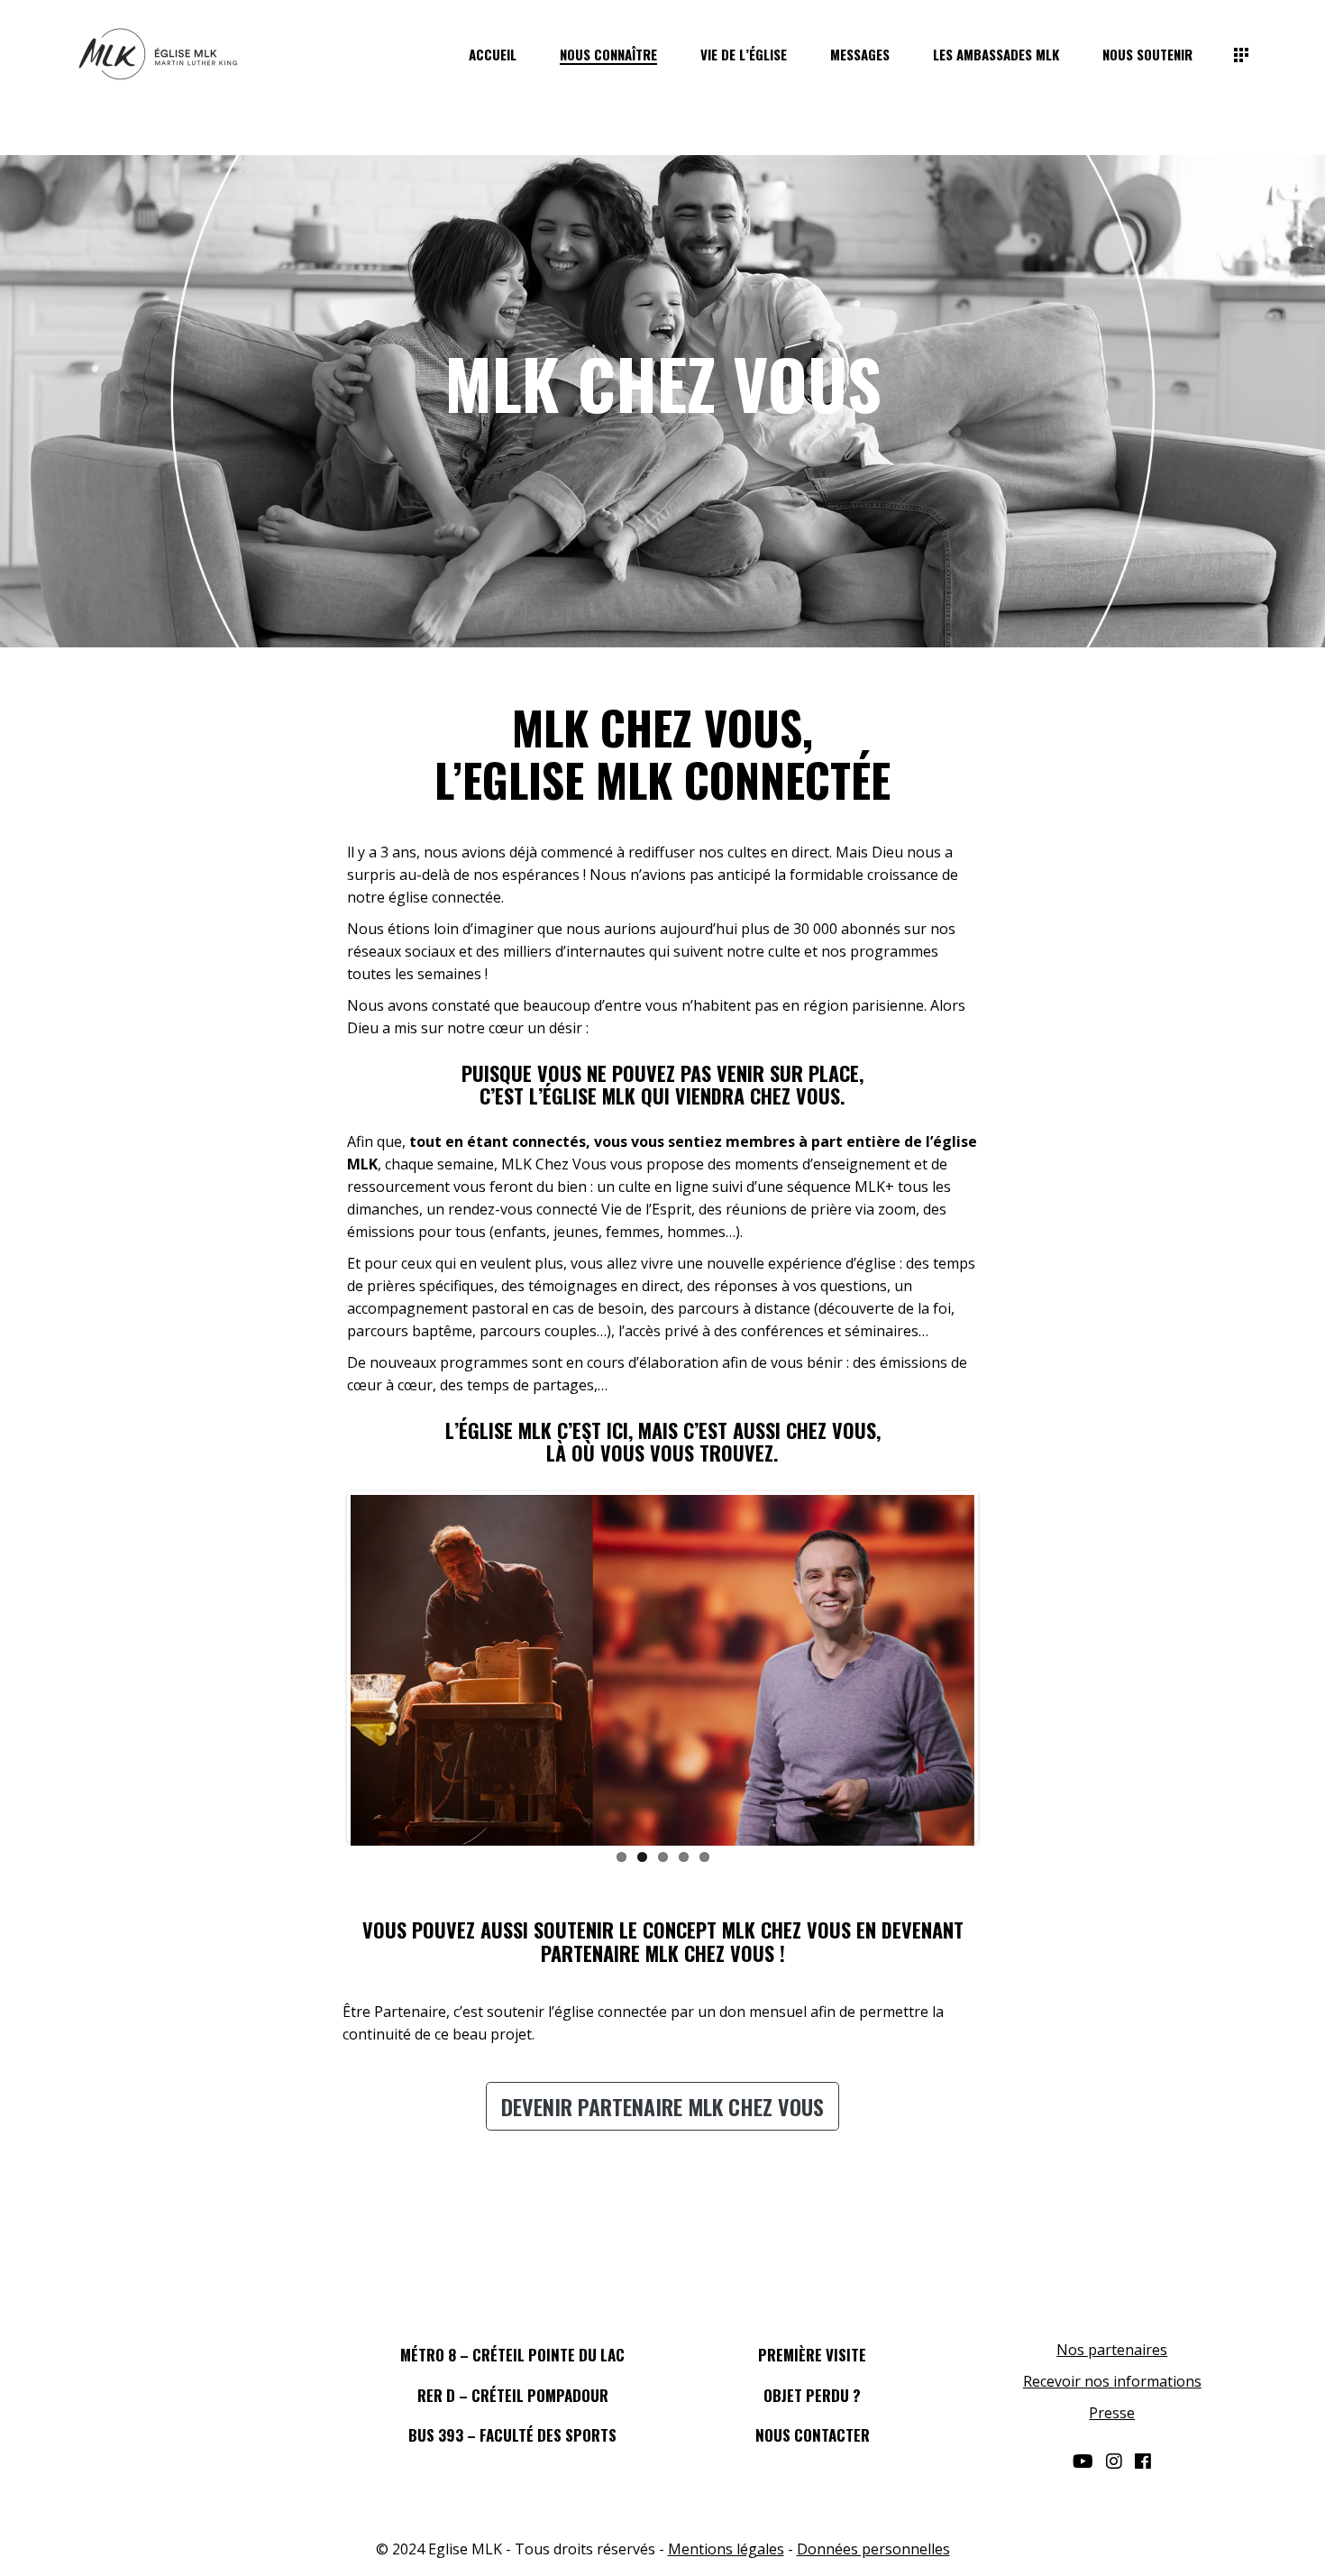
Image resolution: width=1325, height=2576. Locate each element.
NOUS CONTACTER (813, 2435)
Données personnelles (873, 2549)
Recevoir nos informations (1112, 2381)
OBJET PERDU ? (812, 2395)
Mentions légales (726, 2549)
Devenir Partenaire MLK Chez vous (662, 2106)
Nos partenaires (1112, 2350)
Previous (324, 1667)
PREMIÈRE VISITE (812, 2355)
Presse (1112, 2413)
